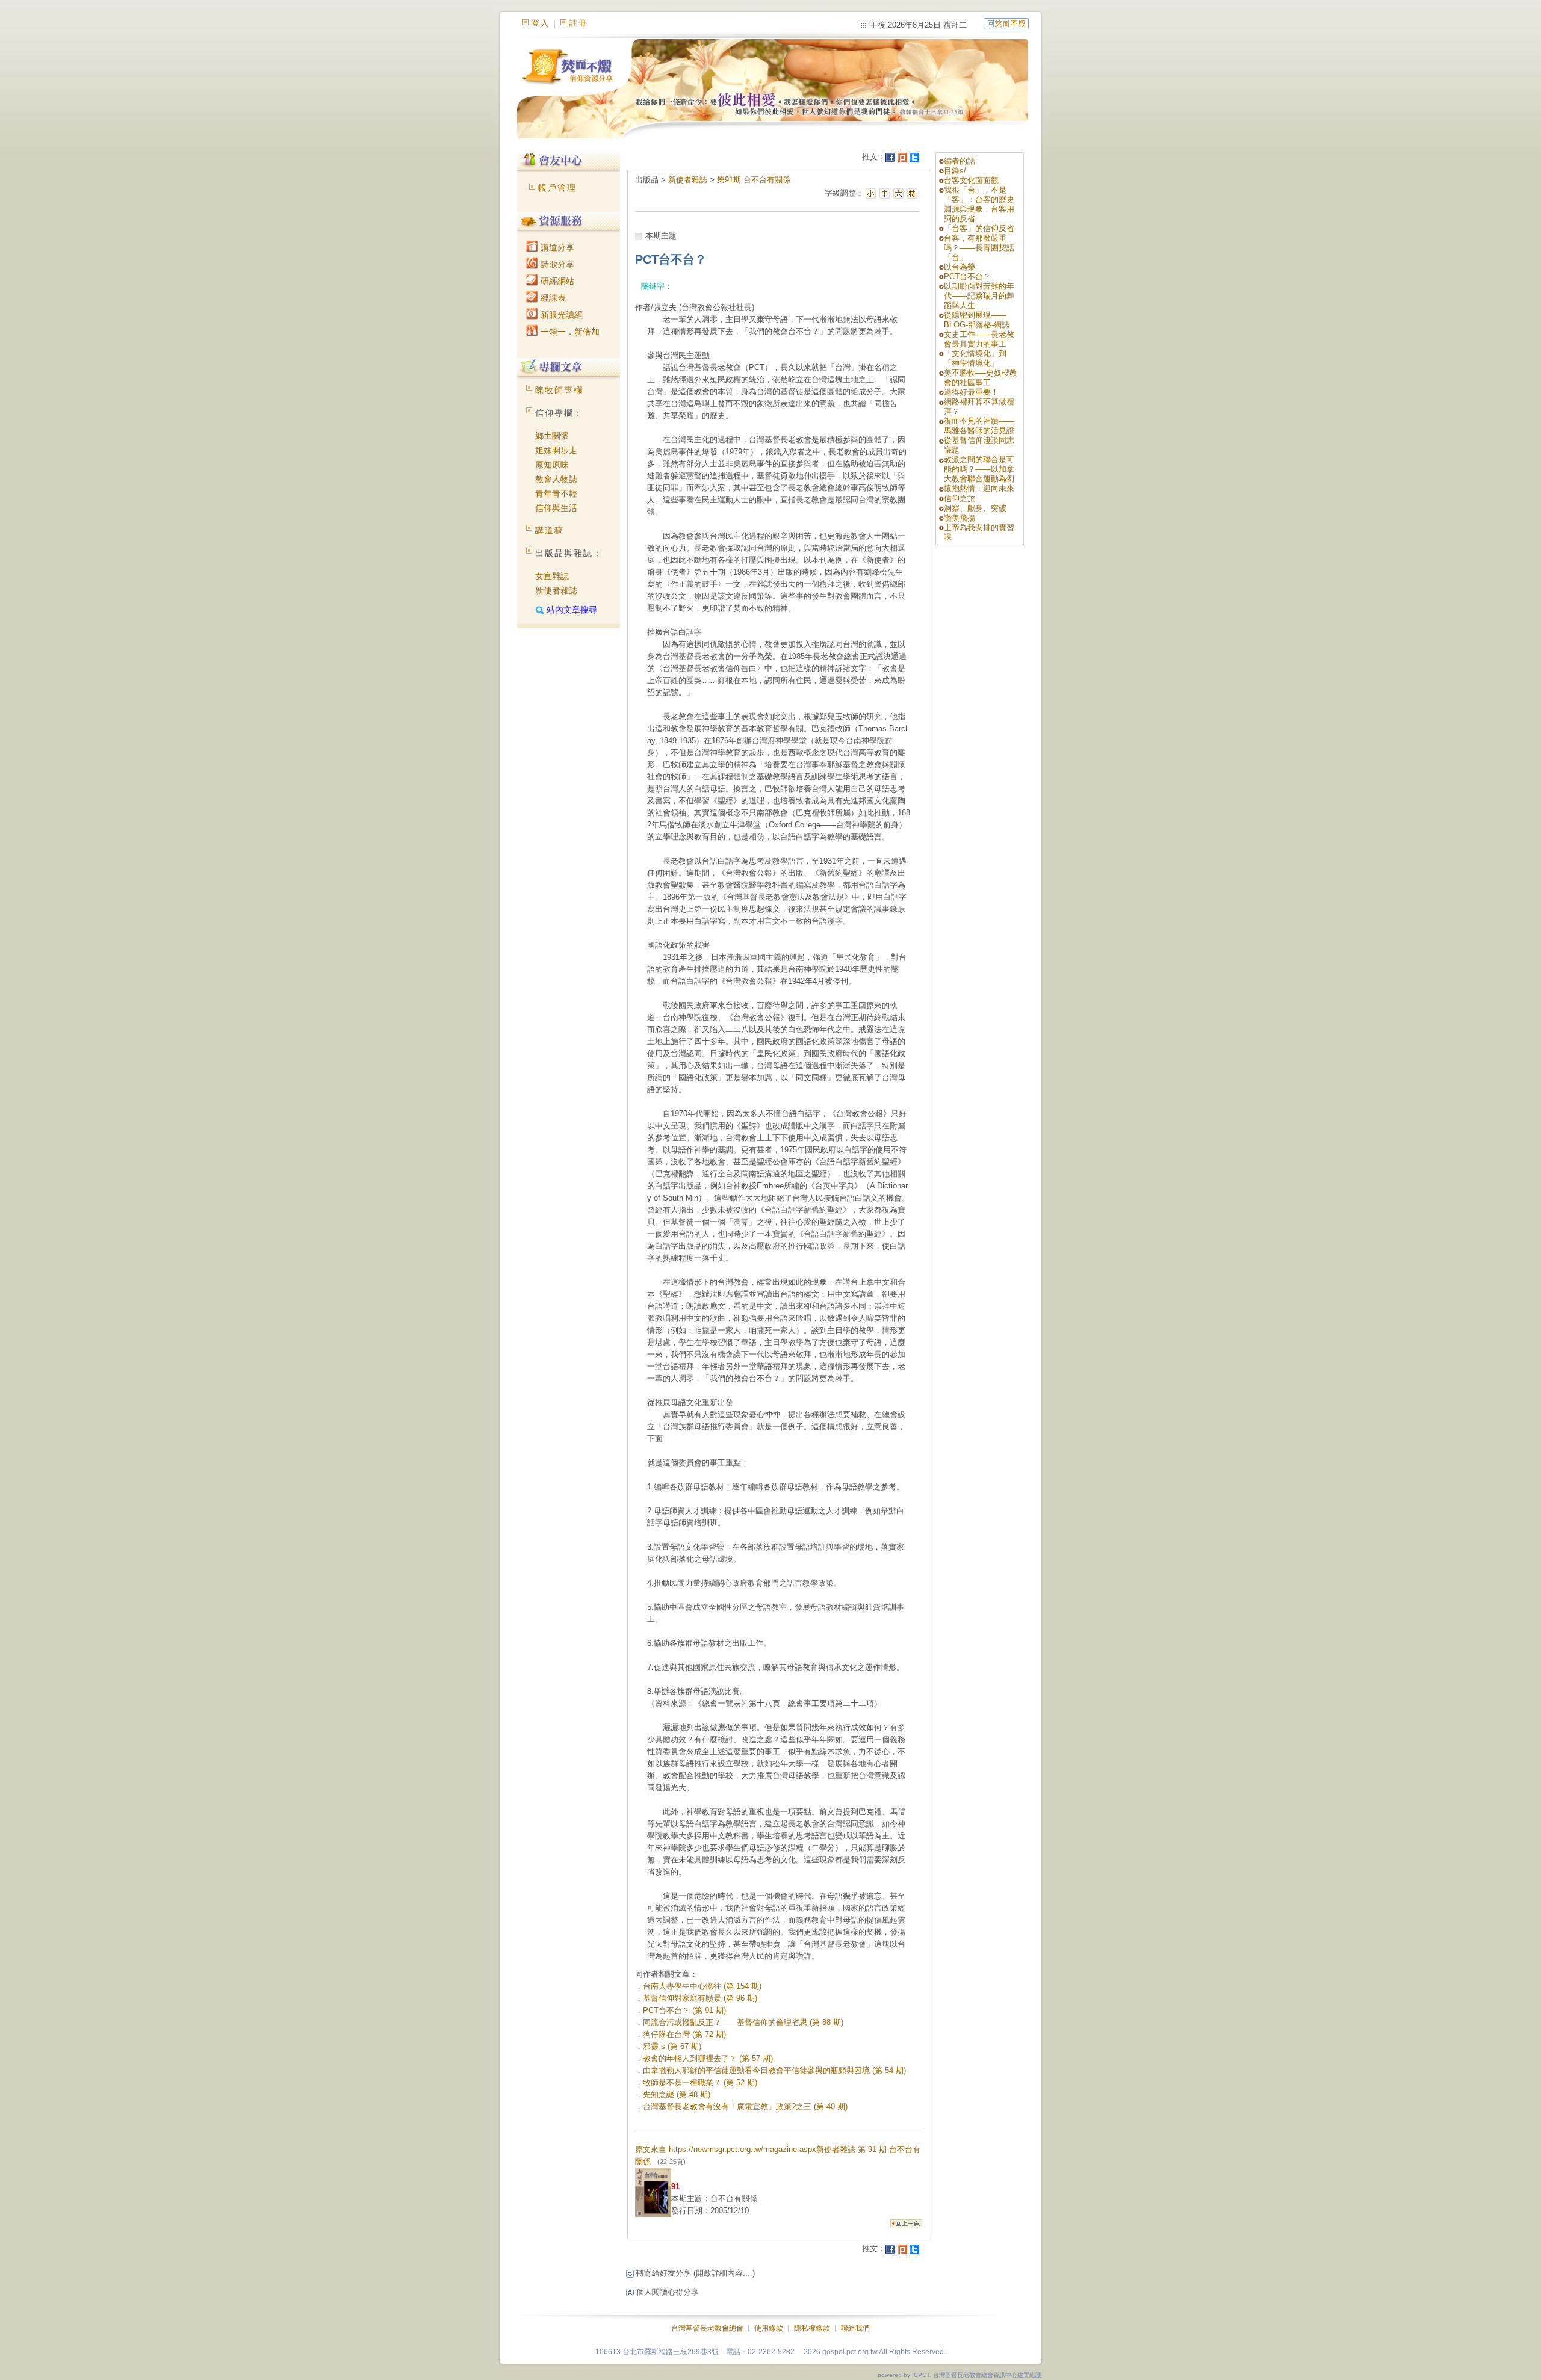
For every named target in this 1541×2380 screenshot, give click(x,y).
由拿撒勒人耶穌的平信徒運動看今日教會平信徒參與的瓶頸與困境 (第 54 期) (774, 2070)
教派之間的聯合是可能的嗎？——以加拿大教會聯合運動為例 (979, 469)
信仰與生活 (556, 508)
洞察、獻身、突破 (975, 508)
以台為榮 (960, 267)
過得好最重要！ (971, 392)
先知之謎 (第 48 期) (677, 2094)
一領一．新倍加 (569, 332)
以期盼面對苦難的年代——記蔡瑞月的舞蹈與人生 (979, 296)
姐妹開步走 (556, 450)
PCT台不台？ (967, 277)
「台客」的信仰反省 (979, 228)
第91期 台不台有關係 (754, 180)
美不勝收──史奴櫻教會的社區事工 (981, 378)
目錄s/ (955, 171)
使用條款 (769, 2328)
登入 (541, 23)
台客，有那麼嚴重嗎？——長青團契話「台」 (979, 248)
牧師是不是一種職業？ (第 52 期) (700, 2082)
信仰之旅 (960, 499)
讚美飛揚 (960, 518)
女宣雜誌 (552, 576)
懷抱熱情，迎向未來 (979, 488)
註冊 (578, 23)
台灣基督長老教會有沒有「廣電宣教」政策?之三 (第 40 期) (745, 2106)
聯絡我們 (855, 2328)
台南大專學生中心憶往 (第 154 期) (702, 1986)
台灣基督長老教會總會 (707, 2328)
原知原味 (552, 465)
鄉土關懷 (552, 436)
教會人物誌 (556, 479)
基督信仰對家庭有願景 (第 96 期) (700, 1998)
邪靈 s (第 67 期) (672, 2046)
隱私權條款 (812, 2328)
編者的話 (960, 161)
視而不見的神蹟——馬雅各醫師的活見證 (979, 426)
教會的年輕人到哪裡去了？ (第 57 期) (708, 2058)
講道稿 (550, 530)
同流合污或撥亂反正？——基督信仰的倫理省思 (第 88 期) (743, 2022)
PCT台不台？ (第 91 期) (684, 2010)
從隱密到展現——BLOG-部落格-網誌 (977, 320)
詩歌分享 (556, 264)
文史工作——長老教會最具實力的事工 (979, 339)
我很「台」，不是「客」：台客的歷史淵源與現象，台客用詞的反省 (979, 204)
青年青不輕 (556, 493)
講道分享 (556, 247)
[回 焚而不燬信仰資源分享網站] (1006, 23)
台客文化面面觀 (971, 180)
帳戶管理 (557, 188)
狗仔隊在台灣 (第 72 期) (684, 2034)
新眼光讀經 (560, 315)
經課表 (552, 298)
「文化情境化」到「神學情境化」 (975, 358)
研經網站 (556, 281)
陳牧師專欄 (559, 390)
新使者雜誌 (556, 590)
